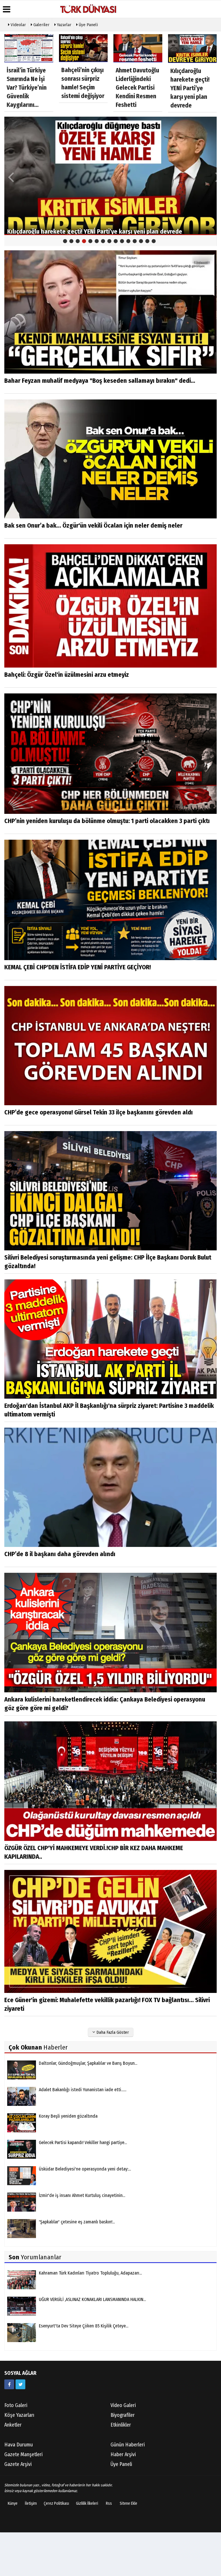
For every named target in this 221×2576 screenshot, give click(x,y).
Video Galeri (123, 2405)
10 (122, 241)
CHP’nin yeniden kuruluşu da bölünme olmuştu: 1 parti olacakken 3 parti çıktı (107, 821)
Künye (13, 2503)
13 (141, 241)
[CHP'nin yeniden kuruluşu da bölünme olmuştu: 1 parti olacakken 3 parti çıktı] (110, 753)
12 (135, 241)
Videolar (18, 25)
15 (154, 241)
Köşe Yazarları (19, 2415)
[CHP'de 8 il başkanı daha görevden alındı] (110, 1487)
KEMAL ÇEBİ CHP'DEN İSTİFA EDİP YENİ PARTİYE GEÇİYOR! (78, 967)
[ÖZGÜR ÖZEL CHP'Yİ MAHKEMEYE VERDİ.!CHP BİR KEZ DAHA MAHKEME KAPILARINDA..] (110, 1781)
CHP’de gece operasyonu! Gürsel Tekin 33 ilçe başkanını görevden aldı (99, 1112)
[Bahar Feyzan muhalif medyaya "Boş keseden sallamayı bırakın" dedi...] (110, 312)
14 (147, 241)
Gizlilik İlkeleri (87, 2503)
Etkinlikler (121, 2425)
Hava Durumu (19, 2445)
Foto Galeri (16, 2405)
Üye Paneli (88, 25)
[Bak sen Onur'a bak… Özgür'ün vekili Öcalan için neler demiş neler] (110, 459)
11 (128, 241)
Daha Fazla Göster (112, 2032)
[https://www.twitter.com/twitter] (20, 2384)
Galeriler (41, 25)
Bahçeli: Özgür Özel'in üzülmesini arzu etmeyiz (67, 675)
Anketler (13, 2425)
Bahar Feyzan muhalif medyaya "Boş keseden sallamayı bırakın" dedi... (100, 381)
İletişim (31, 2503)
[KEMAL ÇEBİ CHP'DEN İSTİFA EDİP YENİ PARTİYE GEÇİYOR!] (110, 900)
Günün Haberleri (128, 2445)
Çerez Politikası (56, 2503)
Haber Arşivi (123, 2454)
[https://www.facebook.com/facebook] (9, 2384)
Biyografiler (123, 2415)
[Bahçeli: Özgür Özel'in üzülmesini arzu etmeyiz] (110, 606)
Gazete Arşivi (18, 2464)
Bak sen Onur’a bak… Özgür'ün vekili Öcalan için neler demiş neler (93, 525)
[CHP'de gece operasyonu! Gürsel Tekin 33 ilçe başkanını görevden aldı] (110, 1045)
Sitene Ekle (128, 2503)
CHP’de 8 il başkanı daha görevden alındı (60, 1554)
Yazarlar (64, 25)
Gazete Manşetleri (23, 2454)
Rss (109, 2503)
